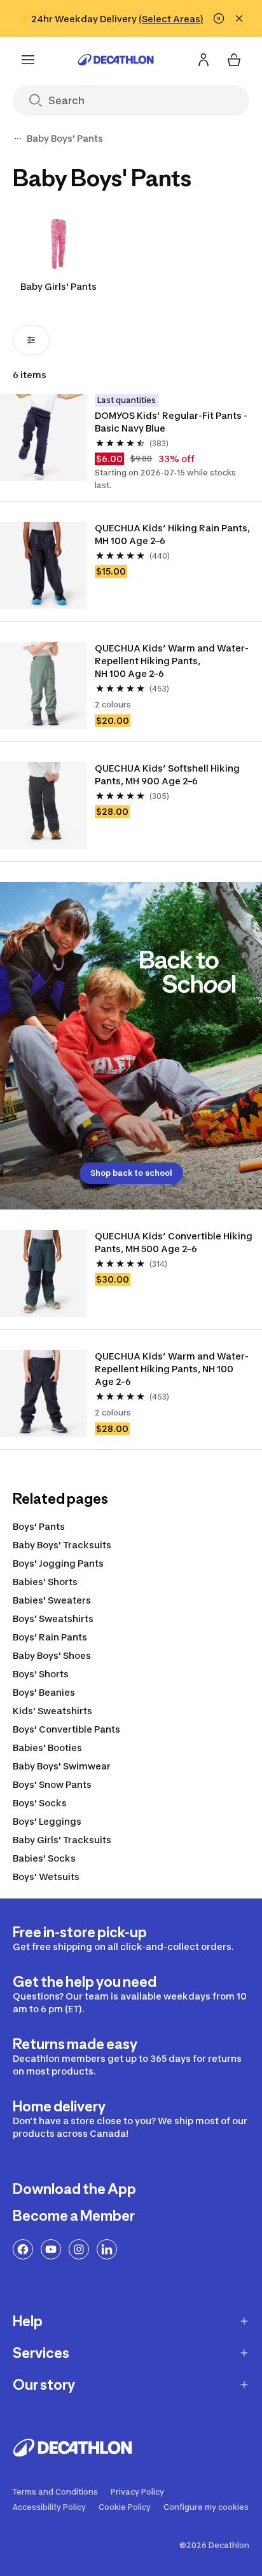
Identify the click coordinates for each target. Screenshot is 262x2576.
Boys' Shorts (41, 1674)
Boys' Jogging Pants (58, 1563)
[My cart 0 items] (234, 60)
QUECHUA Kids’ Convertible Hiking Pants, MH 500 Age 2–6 (175, 1242)
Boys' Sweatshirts (53, 1619)
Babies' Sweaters (52, 1600)
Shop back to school (131, 1173)
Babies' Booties (47, 1748)
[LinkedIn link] (107, 2249)
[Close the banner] (239, 18)
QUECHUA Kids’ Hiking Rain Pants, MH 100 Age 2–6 (173, 534)
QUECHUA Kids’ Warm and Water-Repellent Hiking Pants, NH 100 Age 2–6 (172, 661)
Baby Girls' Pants (59, 286)
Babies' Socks (44, 1858)
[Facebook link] (23, 2249)
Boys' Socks (40, 1803)
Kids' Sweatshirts (52, 1711)
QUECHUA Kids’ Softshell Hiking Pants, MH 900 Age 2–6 (168, 774)
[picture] (44, 438)
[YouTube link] (51, 2249)
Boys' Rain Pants (50, 1637)
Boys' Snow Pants (52, 1784)
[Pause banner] (219, 18)
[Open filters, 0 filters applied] (31, 340)
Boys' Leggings (47, 1821)
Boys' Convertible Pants (66, 1729)
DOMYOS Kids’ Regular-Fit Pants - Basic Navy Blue (172, 422)
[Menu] (28, 60)
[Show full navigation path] (18, 139)
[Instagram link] (79, 2249)
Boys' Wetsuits (46, 1877)
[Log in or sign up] (203, 60)
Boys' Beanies (44, 1692)
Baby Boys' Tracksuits (62, 1545)
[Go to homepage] (116, 60)
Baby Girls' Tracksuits (62, 1840)
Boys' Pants (39, 1526)
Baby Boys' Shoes (52, 1655)
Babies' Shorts (45, 1582)
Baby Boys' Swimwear (62, 1766)
